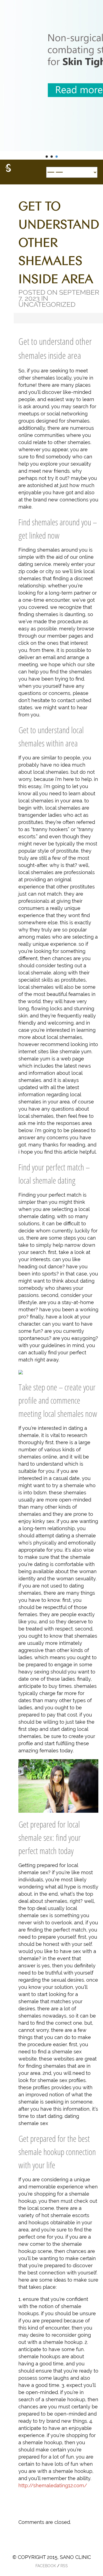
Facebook (46, 2566)
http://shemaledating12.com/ (53, 2485)
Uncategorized (47, 304)
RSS (64, 2566)
